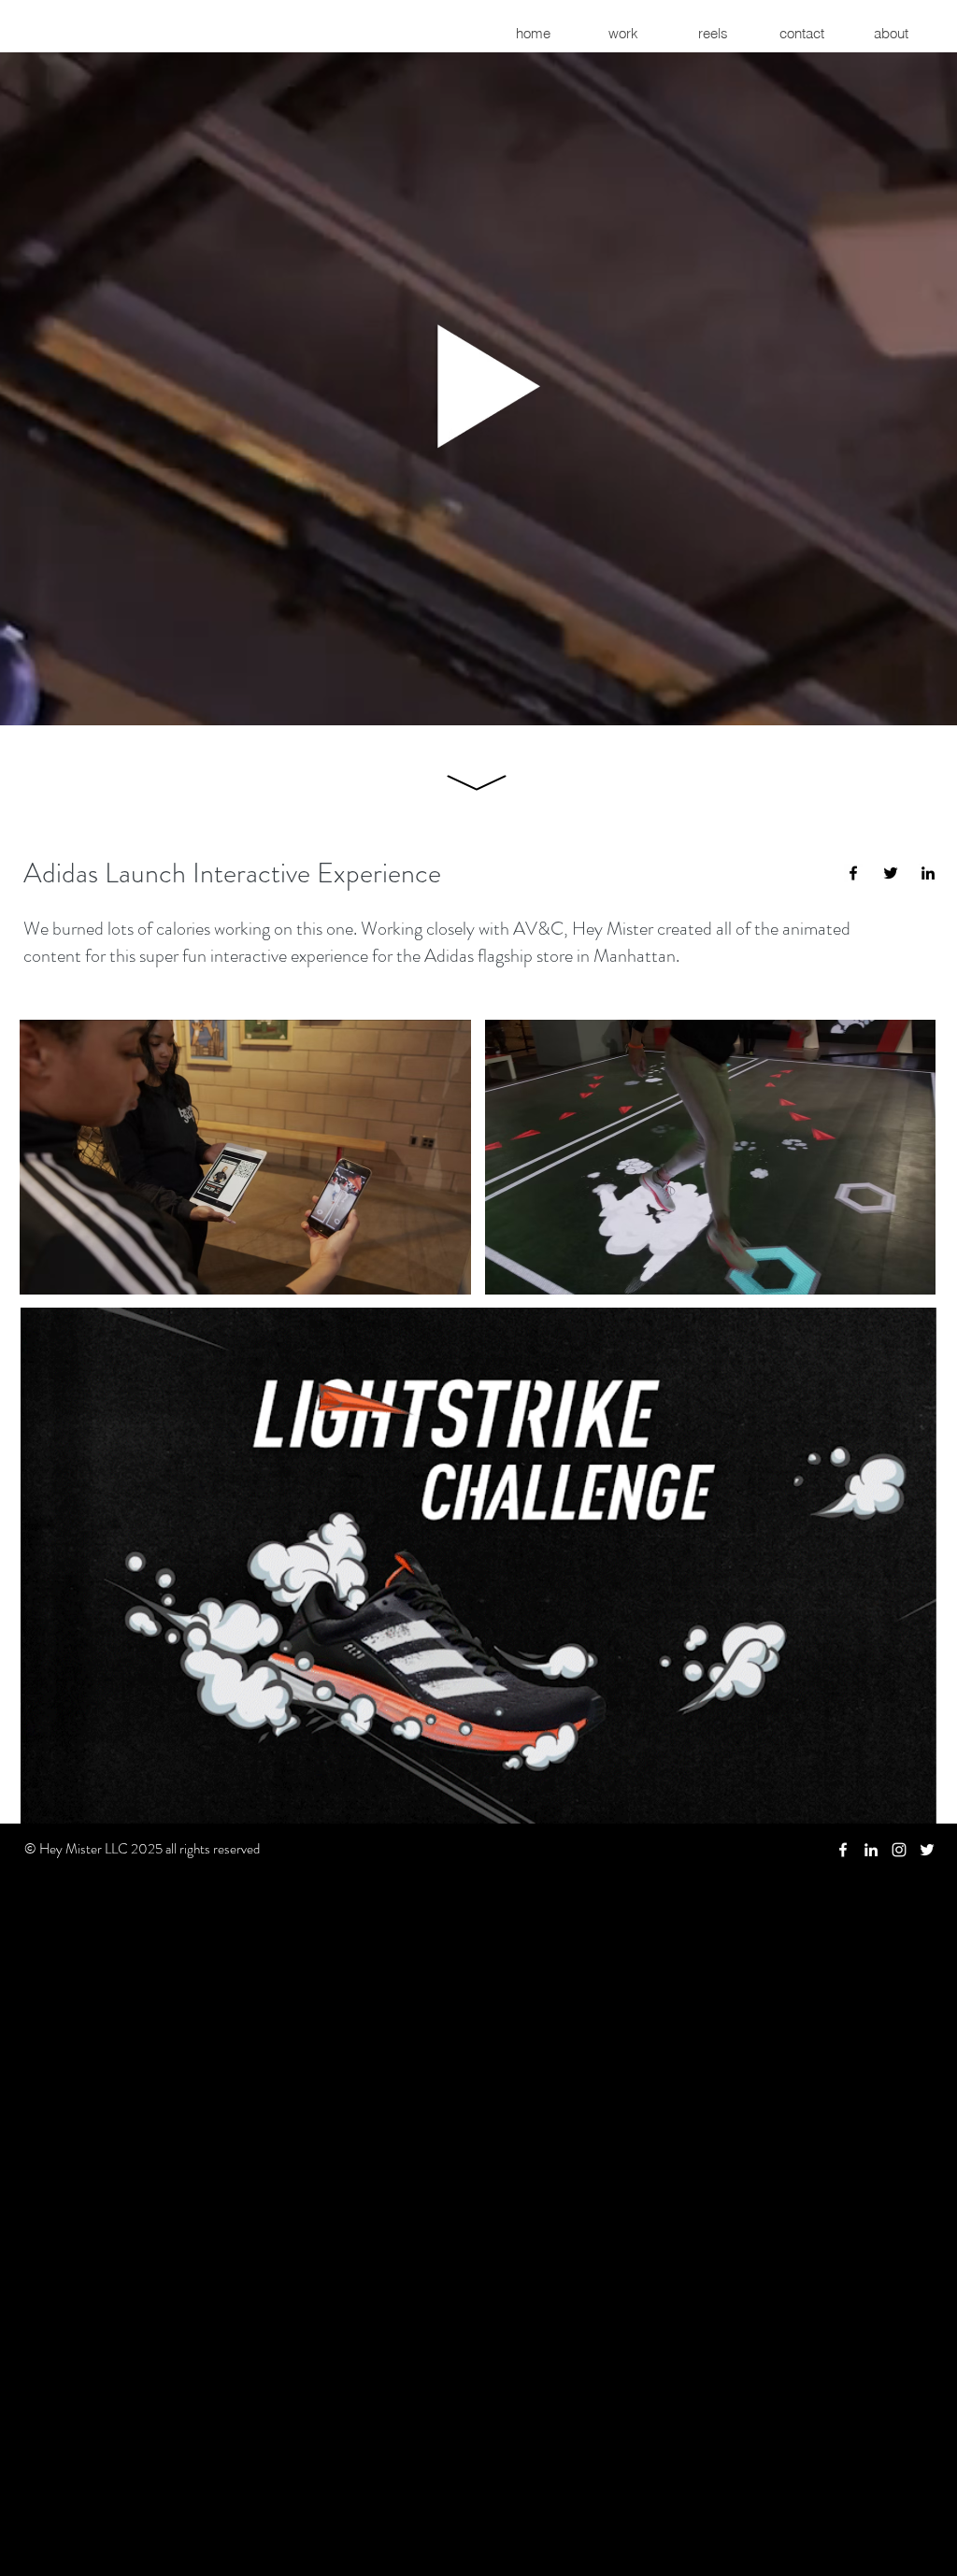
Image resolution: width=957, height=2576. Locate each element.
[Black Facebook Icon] (853, 873)
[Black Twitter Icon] (891, 873)
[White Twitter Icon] (927, 1850)
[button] (474, 386)
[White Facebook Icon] (843, 1850)
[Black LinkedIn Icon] (928, 873)
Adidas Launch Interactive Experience (232, 873)
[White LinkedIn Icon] (871, 1850)
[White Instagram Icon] (899, 1850)
